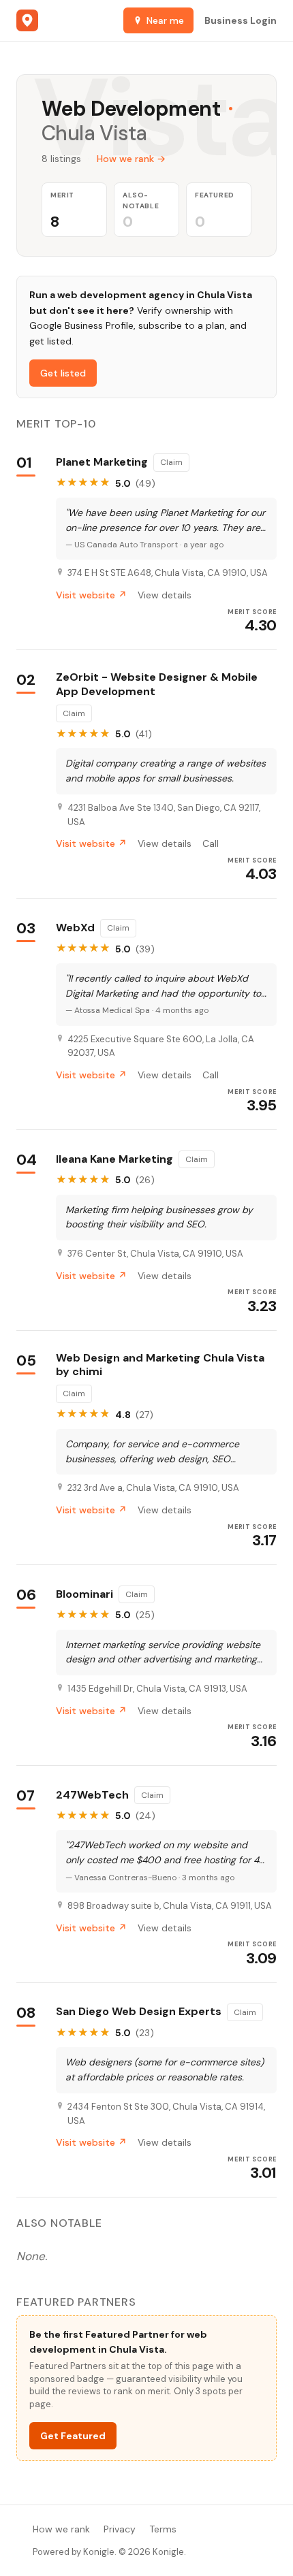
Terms (163, 2529)
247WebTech (92, 1795)
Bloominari (84, 1594)
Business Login (241, 20)
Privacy (120, 2529)
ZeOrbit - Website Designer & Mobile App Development (157, 685)
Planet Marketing (102, 462)
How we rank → (131, 159)
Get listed (63, 373)
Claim (171, 462)
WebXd (75, 928)
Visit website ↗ (91, 595)
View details (165, 595)
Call (211, 843)
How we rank (61, 2529)
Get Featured (73, 2436)
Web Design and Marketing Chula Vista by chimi (160, 1365)
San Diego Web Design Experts (139, 2012)
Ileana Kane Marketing (114, 1159)
